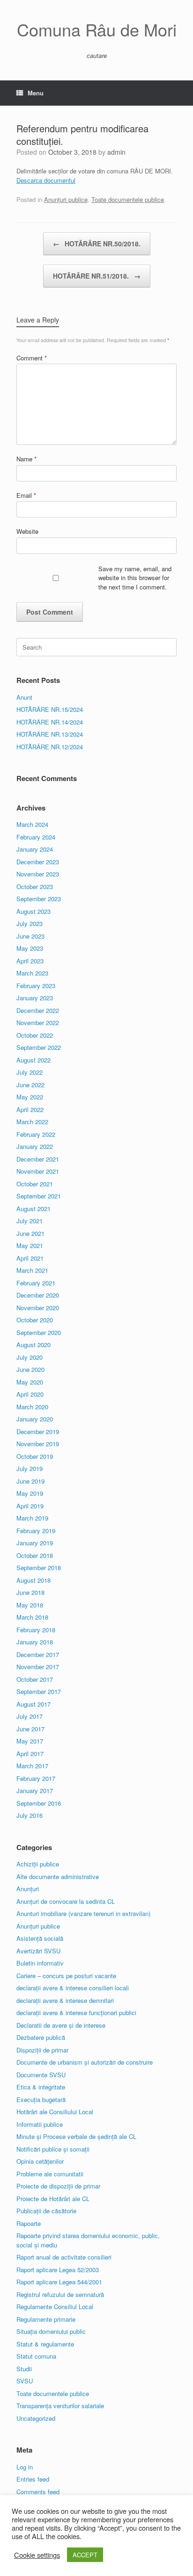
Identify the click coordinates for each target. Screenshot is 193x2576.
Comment (32, 358)
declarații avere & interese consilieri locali (73, 1988)
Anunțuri (28, 1889)
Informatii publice (40, 2124)
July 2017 (30, 1716)
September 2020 (39, 1332)
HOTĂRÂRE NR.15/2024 (50, 709)
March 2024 (32, 824)
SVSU (25, 2381)
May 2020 (30, 1382)
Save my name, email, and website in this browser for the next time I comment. (135, 578)
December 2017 (38, 1654)
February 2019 (36, 1531)
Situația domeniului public (51, 2331)
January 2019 (35, 1543)
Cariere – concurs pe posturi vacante (66, 1976)
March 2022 (32, 1122)
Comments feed (38, 2492)
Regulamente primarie (46, 2319)
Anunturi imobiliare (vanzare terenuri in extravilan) (83, 1913)
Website (27, 531)
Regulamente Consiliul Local (55, 2307)
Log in (25, 2467)
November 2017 (38, 1667)
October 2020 (35, 1320)
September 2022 (39, 1047)
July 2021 (30, 1221)
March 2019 (32, 1518)
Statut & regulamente (45, 2344)
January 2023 (35, 998)
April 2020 (30, 1394)
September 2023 (39, 899)
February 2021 (36, 1283)
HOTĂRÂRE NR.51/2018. (97, 276)
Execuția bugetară (41, 2099)
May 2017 (30, 1741)
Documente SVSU (41, 2075)
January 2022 (35, 1146)
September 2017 (39, 1691)
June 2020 (30, 1369)
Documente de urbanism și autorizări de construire (85, 2062)
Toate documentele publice (128, 199)
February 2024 (36, 837)
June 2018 (30, 1592)
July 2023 (30, 923)
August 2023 (33, 911)
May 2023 (30, 948)
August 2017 (33, 1704)
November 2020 (38, 1308)
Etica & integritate (41, 2087)
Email (26, 495)
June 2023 (30, 936)
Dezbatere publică (41, 2037)
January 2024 (35, 849)
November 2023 (38, 874)
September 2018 (39, 1568)
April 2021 (30, 1258)
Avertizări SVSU (38, 1951)
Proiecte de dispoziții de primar (58, 2186)
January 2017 (35, 1790)
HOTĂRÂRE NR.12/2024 (50, 747)
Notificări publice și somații (53, 2149)
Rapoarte (29, 2223)
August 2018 (33, 1580)
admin (116, 152)
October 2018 (35, 1555)
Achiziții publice (38, 1864)
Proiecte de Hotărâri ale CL (53, 2199)
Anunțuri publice (66, 199)
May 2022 (30, 1097)
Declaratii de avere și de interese (61, 2025)
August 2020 (33, 1345)
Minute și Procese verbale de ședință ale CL (76, 2136)
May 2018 (30, 1605)
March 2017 (32, 1766)
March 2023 (32, 973)
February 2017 (36, 1778)
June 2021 (30, 1233)
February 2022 (36, 1134)
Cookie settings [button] (37, 2555)
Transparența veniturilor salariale (60, 2406)
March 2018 (32, 1617)
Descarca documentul (46, 180)
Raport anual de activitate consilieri (64, 2257)
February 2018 (36, 1630)
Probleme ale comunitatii (50, 2174)
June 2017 (30, 1729)
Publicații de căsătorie (46, 2211)
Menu (36, 93)
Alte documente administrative (58, 1876)
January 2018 (35, 1642)
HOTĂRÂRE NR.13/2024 (50, 734)
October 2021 (35, 1184)
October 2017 (35, 1679)
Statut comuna (36, 2356)
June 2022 (30, 1085)
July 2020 (30, 1357)
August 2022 (33, 1060)
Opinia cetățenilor (40, 2161)
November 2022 (38, 1023)
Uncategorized (36, 2418)
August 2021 (33, 1209)
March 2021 (32, 1270)
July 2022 (30, 1072)
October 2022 (35, 1035)
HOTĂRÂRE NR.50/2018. (97, 244)
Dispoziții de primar (42, 2050)
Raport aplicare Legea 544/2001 (59, 2282)
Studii (24, 2369)
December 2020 (38, 1295)
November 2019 (38, 1444)
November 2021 (38, 1171)
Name (26, 459)
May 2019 (30, 1493)
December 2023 (38, 862)
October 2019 (35, 1456)
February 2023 (36, 986)
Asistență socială (40, 1938)
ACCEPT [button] (85, 2555)
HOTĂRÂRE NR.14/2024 (50, 722)
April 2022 (30, 1109)
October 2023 (35, 886)
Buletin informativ (40, 1963)
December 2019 (38, 1432)
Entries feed (33, 2479)
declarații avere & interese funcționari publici (76, 2013)
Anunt (24, 697)
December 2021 (38, 1159)
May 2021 (30, 1245)
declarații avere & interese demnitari (65, 2000)
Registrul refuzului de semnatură (60, 2294)
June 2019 (30, 1481)
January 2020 (35, 1419)
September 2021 (39, 1196)
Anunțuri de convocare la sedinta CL (66, 1901)
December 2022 (38, 1010)
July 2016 (30, 1815)
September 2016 (39, 1803)
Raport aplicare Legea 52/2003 (58, 2270)
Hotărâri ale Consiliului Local (55, 2112)
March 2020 (32, 1407)
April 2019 (30, 1506)
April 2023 (30, 961)
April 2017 (30, 1754)
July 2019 (30, 1468)
